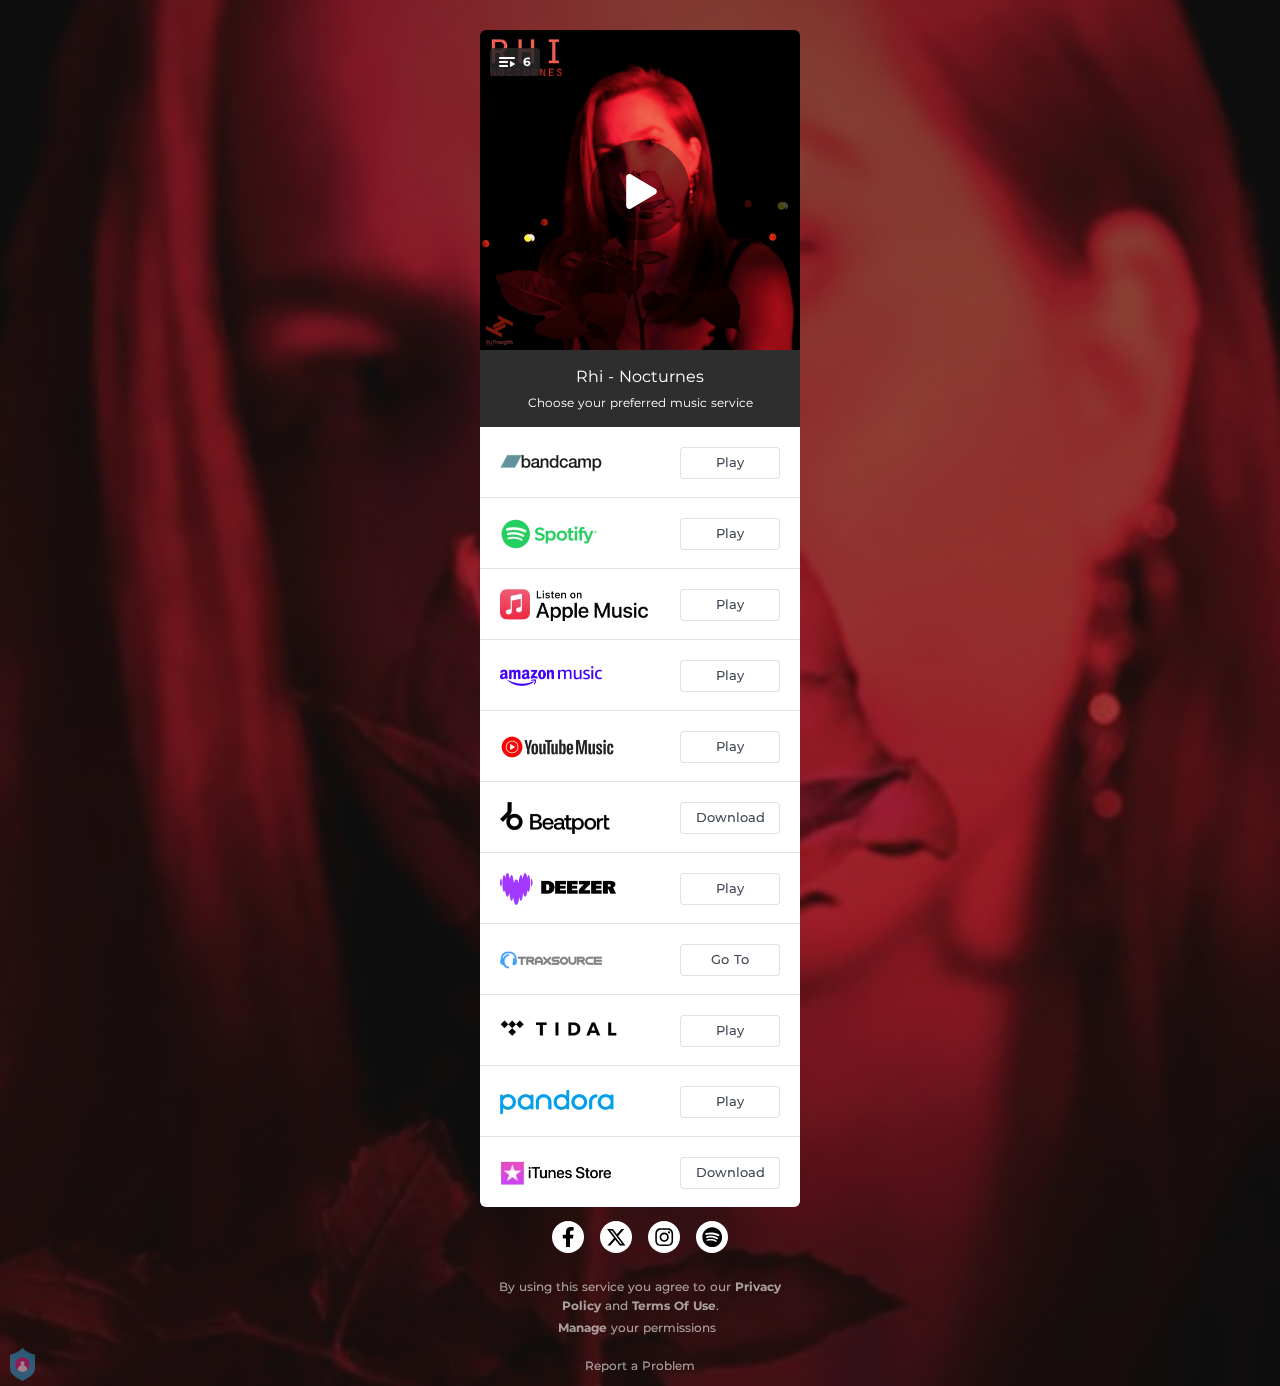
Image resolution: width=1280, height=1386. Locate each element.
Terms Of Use (674, 1305)
